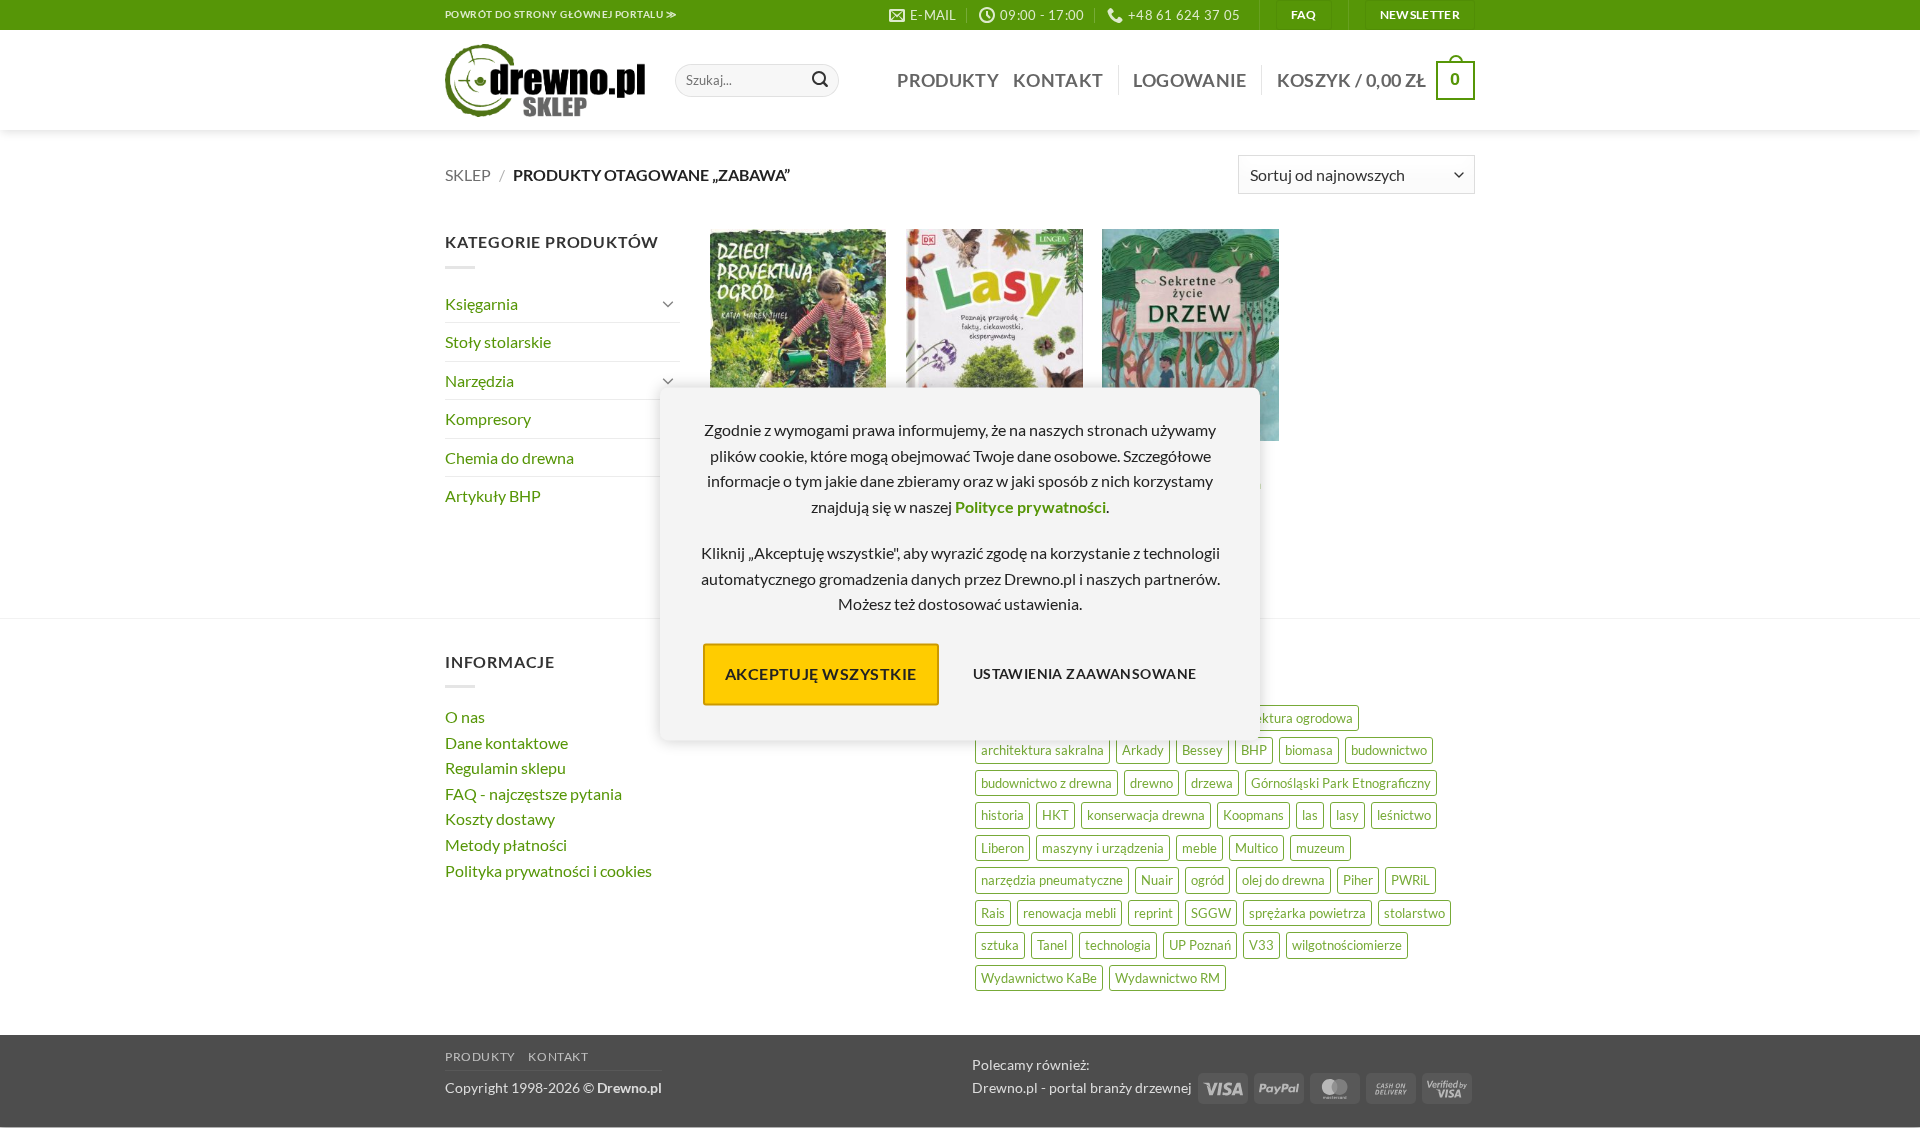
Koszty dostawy (500, 818)
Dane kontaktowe (506, 742)
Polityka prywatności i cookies (548, 870)
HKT (1055, 815)
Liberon (1002, 848)
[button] (1189, 80)
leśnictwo (1404, 815)
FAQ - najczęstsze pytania (533, 793)
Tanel (1052, 945)
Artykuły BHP (493, 495)
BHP (1254, 750)
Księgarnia (481, 303)
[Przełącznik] (668, 303)
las (1310, 815)
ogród (1207, 880)
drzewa (1212, 783)
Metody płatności (506, 844)
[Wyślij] (820, 81)
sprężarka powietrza (1307, 913)
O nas (465, 716)
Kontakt (1058, 80)
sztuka (1000, 945)
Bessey (1202, 750)
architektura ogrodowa (1287, 718)
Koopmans (1253, 815)
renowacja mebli (1069, 913)
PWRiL (1410, 880)
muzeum (1320, 848)
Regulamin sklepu (505, 767)
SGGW (1211, 913)
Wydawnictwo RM (1167, 978)
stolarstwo (1414, 913)
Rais (993, 913)
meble (1199, 848)
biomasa (1309, 750)
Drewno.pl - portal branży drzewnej (1082, 1087)
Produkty (948, 80)
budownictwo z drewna (1046, 783)
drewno (1151, 783)
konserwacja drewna (1146, 815)
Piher (1358, 880)
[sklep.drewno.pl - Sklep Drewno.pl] (545, 81)
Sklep (468, 174)
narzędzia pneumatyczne (1052, 880)
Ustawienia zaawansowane (1085, 674)
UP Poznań (1200, 945)
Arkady (1143, 750)
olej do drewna (1283, 880)
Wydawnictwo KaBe (1039, 978)
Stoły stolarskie (498, 341)
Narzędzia (479, 380)
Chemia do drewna (509, 457)
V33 (1261, 945)
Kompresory (488, 418)
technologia (1118, 945)
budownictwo (1389, 750)
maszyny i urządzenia (1103, 848)
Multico (1256, 848)
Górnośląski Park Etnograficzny (1341, 783)
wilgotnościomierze (1347, 945)
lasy (1347, 815)
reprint (1153, 913)
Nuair (1157, 880)
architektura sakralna (1042, 750)
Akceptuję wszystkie (821, 673)
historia (1002, 815)
